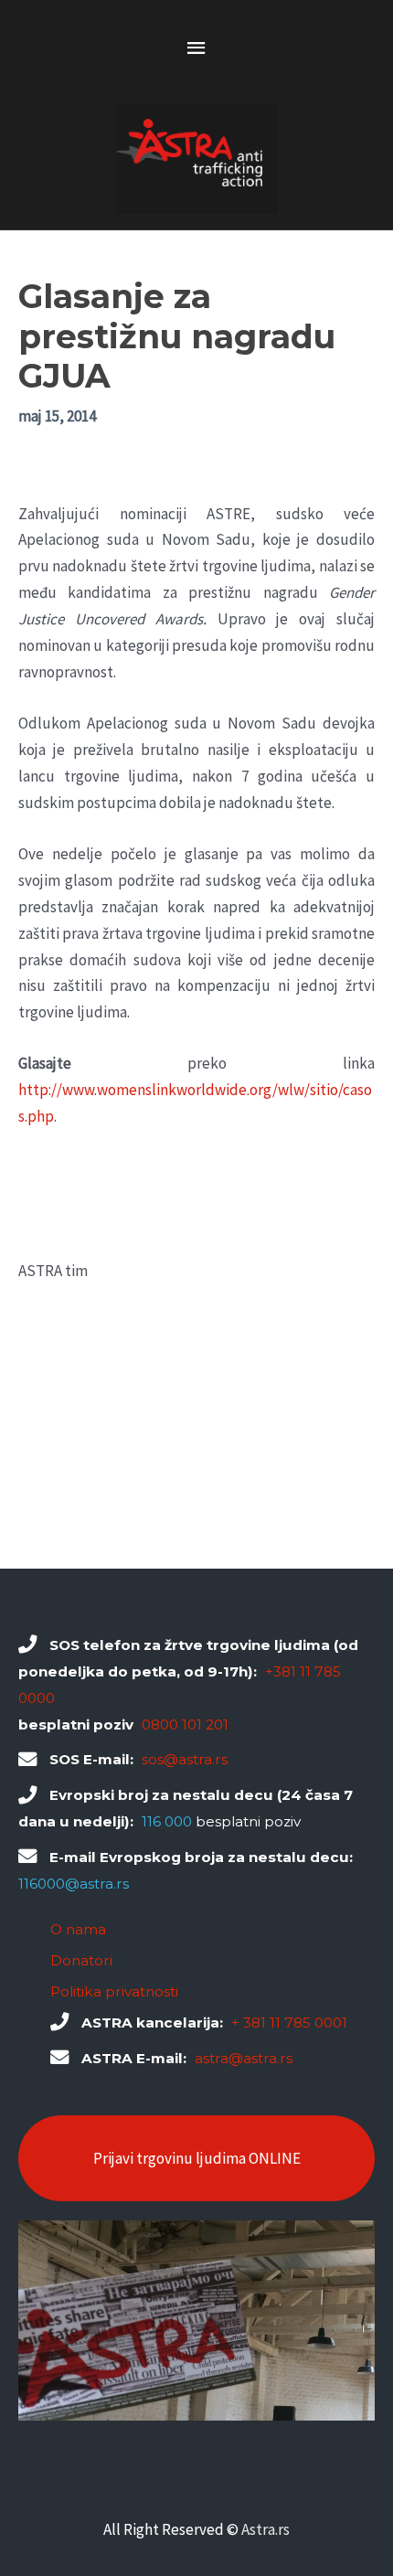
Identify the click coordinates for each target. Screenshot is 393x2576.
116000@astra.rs (74, 1884)
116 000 (167, 1821)
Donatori (81, 1960)
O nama (78, 1929)
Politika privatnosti (114, 1991)
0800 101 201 (185, 1724)
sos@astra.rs (185, 1759)
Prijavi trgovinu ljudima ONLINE (197, 2158)
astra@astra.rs (244, 2058)
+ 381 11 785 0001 (289, 2022)
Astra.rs (266, 2529)
